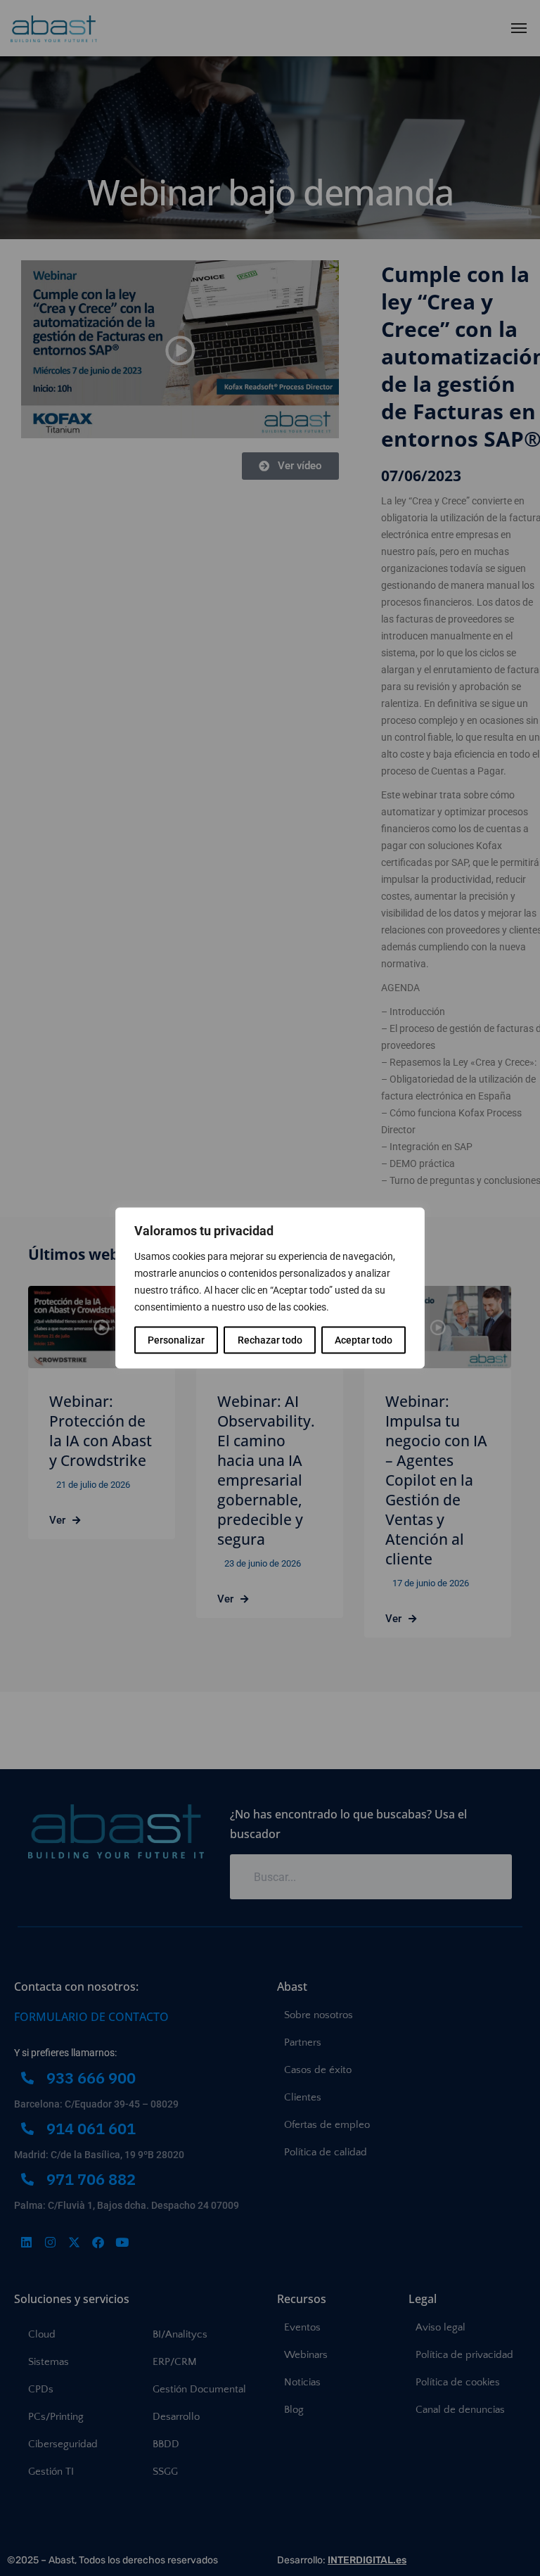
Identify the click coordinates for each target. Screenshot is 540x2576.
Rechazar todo (270, 1340)
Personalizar (176, 1340)
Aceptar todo (364, 1340)
